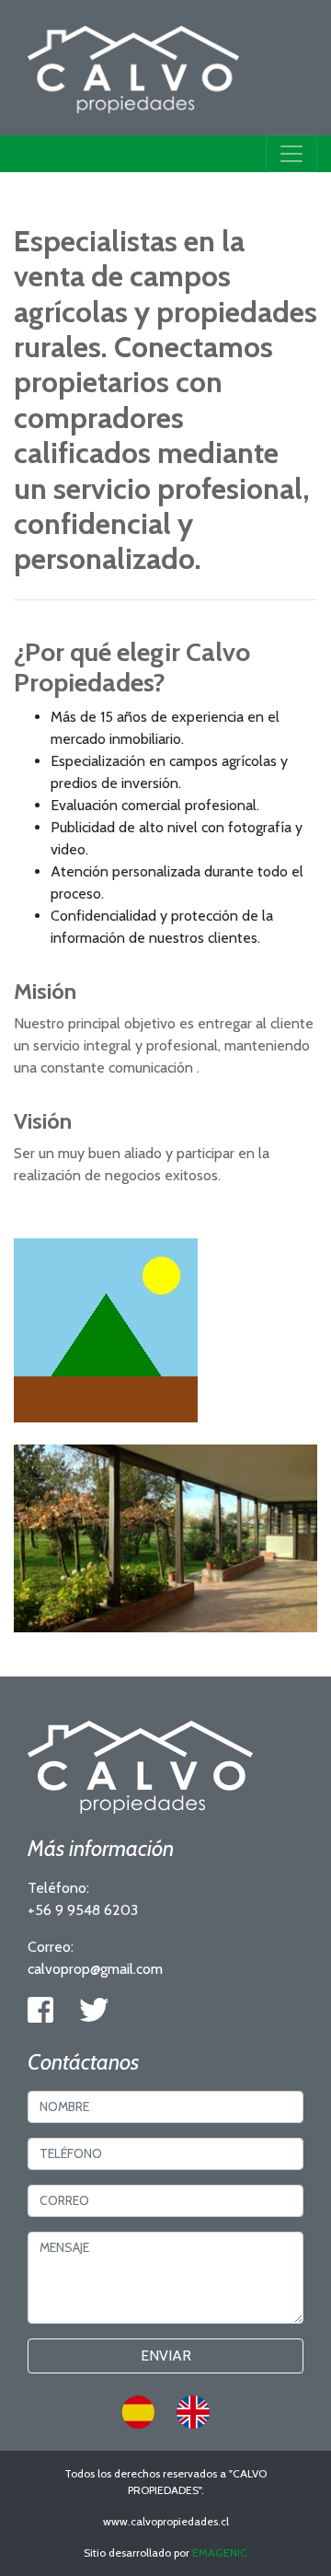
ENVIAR (166, 2356)
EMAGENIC (220, 2553)
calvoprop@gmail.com (95, 1969)
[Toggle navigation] (291, 154)
